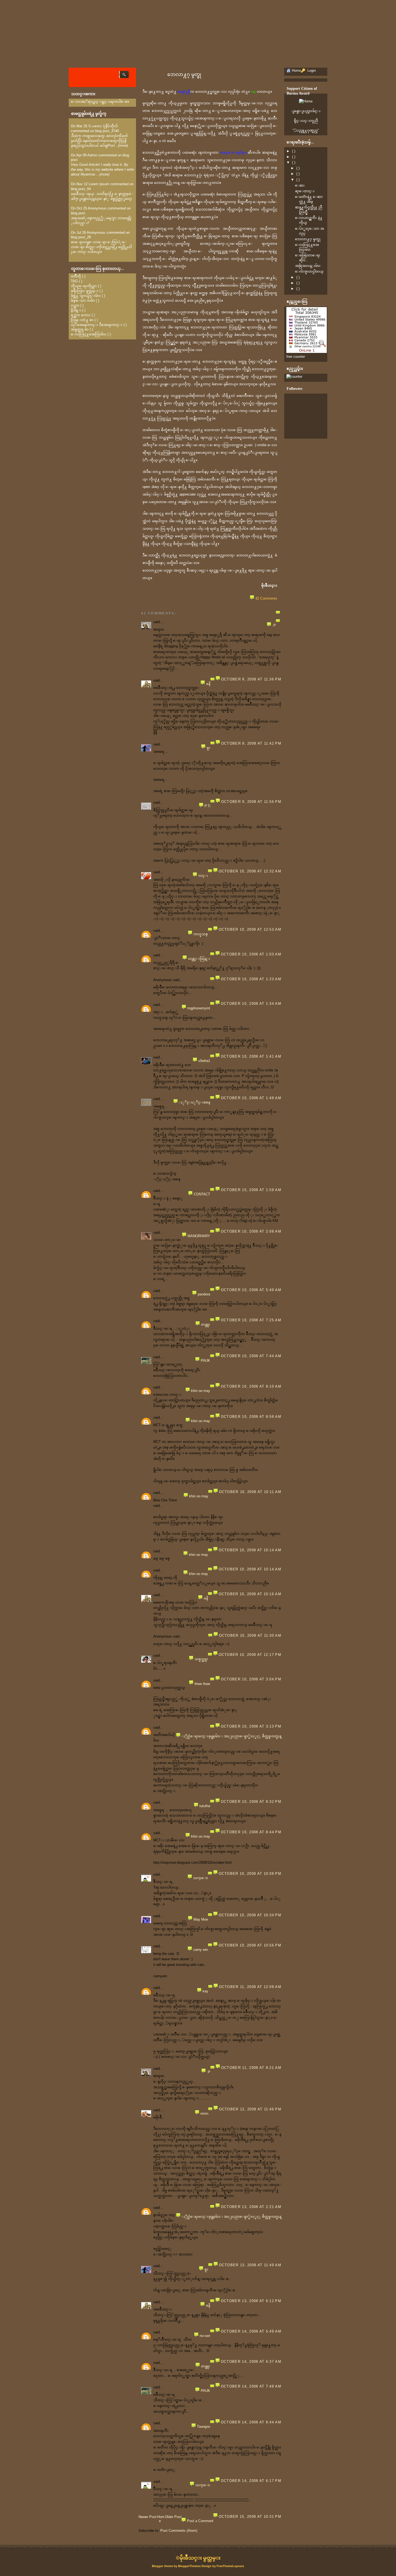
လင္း (203, 876)
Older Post (173, 2517)
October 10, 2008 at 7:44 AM (251, 1356)
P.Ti (207, 806)
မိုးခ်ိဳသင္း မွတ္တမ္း (200, 2558)
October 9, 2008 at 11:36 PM (251, 679)
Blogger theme (163, 2566)
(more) (123, 145)
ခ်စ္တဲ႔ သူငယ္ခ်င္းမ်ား (86, 296)
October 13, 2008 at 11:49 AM (250, 2265)
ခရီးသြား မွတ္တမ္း (85, 291)
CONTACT (202, 1194)
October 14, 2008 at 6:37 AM (251, 2362)
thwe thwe (202, 1684)
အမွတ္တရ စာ (80, 329)
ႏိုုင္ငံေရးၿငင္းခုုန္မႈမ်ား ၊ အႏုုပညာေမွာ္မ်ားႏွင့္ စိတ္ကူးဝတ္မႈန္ (231, 1736)
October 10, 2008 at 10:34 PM (250, 1915)
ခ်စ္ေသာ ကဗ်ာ (83, 300)
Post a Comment (200, 2521)
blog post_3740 (107, 131)
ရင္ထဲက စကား (81, 315)
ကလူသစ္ (201, 934)
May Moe (201, 1919)
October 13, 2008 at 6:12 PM (251, 2301)
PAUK (205, 1361)
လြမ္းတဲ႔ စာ (82, 320)
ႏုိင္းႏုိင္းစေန (194, 1102)
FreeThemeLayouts (230, 2566)
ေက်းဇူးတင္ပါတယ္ (309, 271)
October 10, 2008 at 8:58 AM (251, 1417)
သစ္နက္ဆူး (201, 1659)
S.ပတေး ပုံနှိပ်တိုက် (103, 126)
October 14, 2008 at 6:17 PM (251, 2481)
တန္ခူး (206, 1324)
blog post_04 (81, 189)
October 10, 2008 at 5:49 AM (251, 1290)
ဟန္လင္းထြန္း (199, 959)
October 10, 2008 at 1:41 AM (251, 1056)
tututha (205, 1806)
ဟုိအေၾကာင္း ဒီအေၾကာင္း (97, 325)
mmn (204, 2114)
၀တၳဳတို (76, 276)
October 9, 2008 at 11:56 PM (251, 802)
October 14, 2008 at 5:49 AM (251, 2331)
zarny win (201, 1950)
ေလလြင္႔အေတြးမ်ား (89, 334)
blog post (78, 213)
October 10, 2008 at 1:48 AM (251, 1098)
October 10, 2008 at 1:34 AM (251, 1004)
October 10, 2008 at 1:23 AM (251, 979)
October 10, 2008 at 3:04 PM (251, 1679)
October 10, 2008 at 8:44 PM (251, 1832)
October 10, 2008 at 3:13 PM (251, 1726)
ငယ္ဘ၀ (75, 305)
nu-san (205, 2336)
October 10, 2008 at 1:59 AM (251, 1190)
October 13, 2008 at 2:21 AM (251, 2207)
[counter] (294, 376)
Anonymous (97, 208)
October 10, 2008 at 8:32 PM (251, 1802)
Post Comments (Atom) (179, 2531)
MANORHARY (199, 1236)
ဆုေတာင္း (305, 191)
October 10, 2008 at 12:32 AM (250, 871)
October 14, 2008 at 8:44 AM (251, 2422)
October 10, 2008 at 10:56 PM (250, 1945)
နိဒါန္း (76, 310)
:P (274, 625)
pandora (204, 1294)
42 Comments (266, 598)
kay (205, 1991)
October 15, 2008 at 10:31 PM (250, 2517)
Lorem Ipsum (99, 184)
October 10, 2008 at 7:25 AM (251, 1320)
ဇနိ (208, 684)
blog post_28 (81, 237)
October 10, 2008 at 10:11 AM (250, 1492)
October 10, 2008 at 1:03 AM (251, 954)
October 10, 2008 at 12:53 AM (250, 929)
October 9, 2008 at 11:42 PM (251, 743)
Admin (92, 155)
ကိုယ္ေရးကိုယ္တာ (84, 286)
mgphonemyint (199, 1008)
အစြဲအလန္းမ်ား (308, 266)
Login (311, 70)
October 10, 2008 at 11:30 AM (250, 1636)
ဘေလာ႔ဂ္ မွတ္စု (184, 74)
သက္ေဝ (201, 1878)
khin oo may (201, 1391)
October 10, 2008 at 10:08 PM (250, 1874)
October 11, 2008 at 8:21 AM (251, 2068)
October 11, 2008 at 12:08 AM (250, 1987)
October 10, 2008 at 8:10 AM (251, 1386)
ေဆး (300, 185)
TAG (74, 281)
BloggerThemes (189, 2566)
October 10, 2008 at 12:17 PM (250, 1655)
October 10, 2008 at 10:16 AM (250, 1594)
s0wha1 (204, 1061)
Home (161, 2519)
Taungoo (204, 2427)
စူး (209, 748)
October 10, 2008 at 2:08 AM (251, 1231)
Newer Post (147, 2517)
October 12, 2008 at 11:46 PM (250, 2109)
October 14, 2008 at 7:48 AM (251, 2386)
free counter (296, 357)
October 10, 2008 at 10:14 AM (250, 1550)
